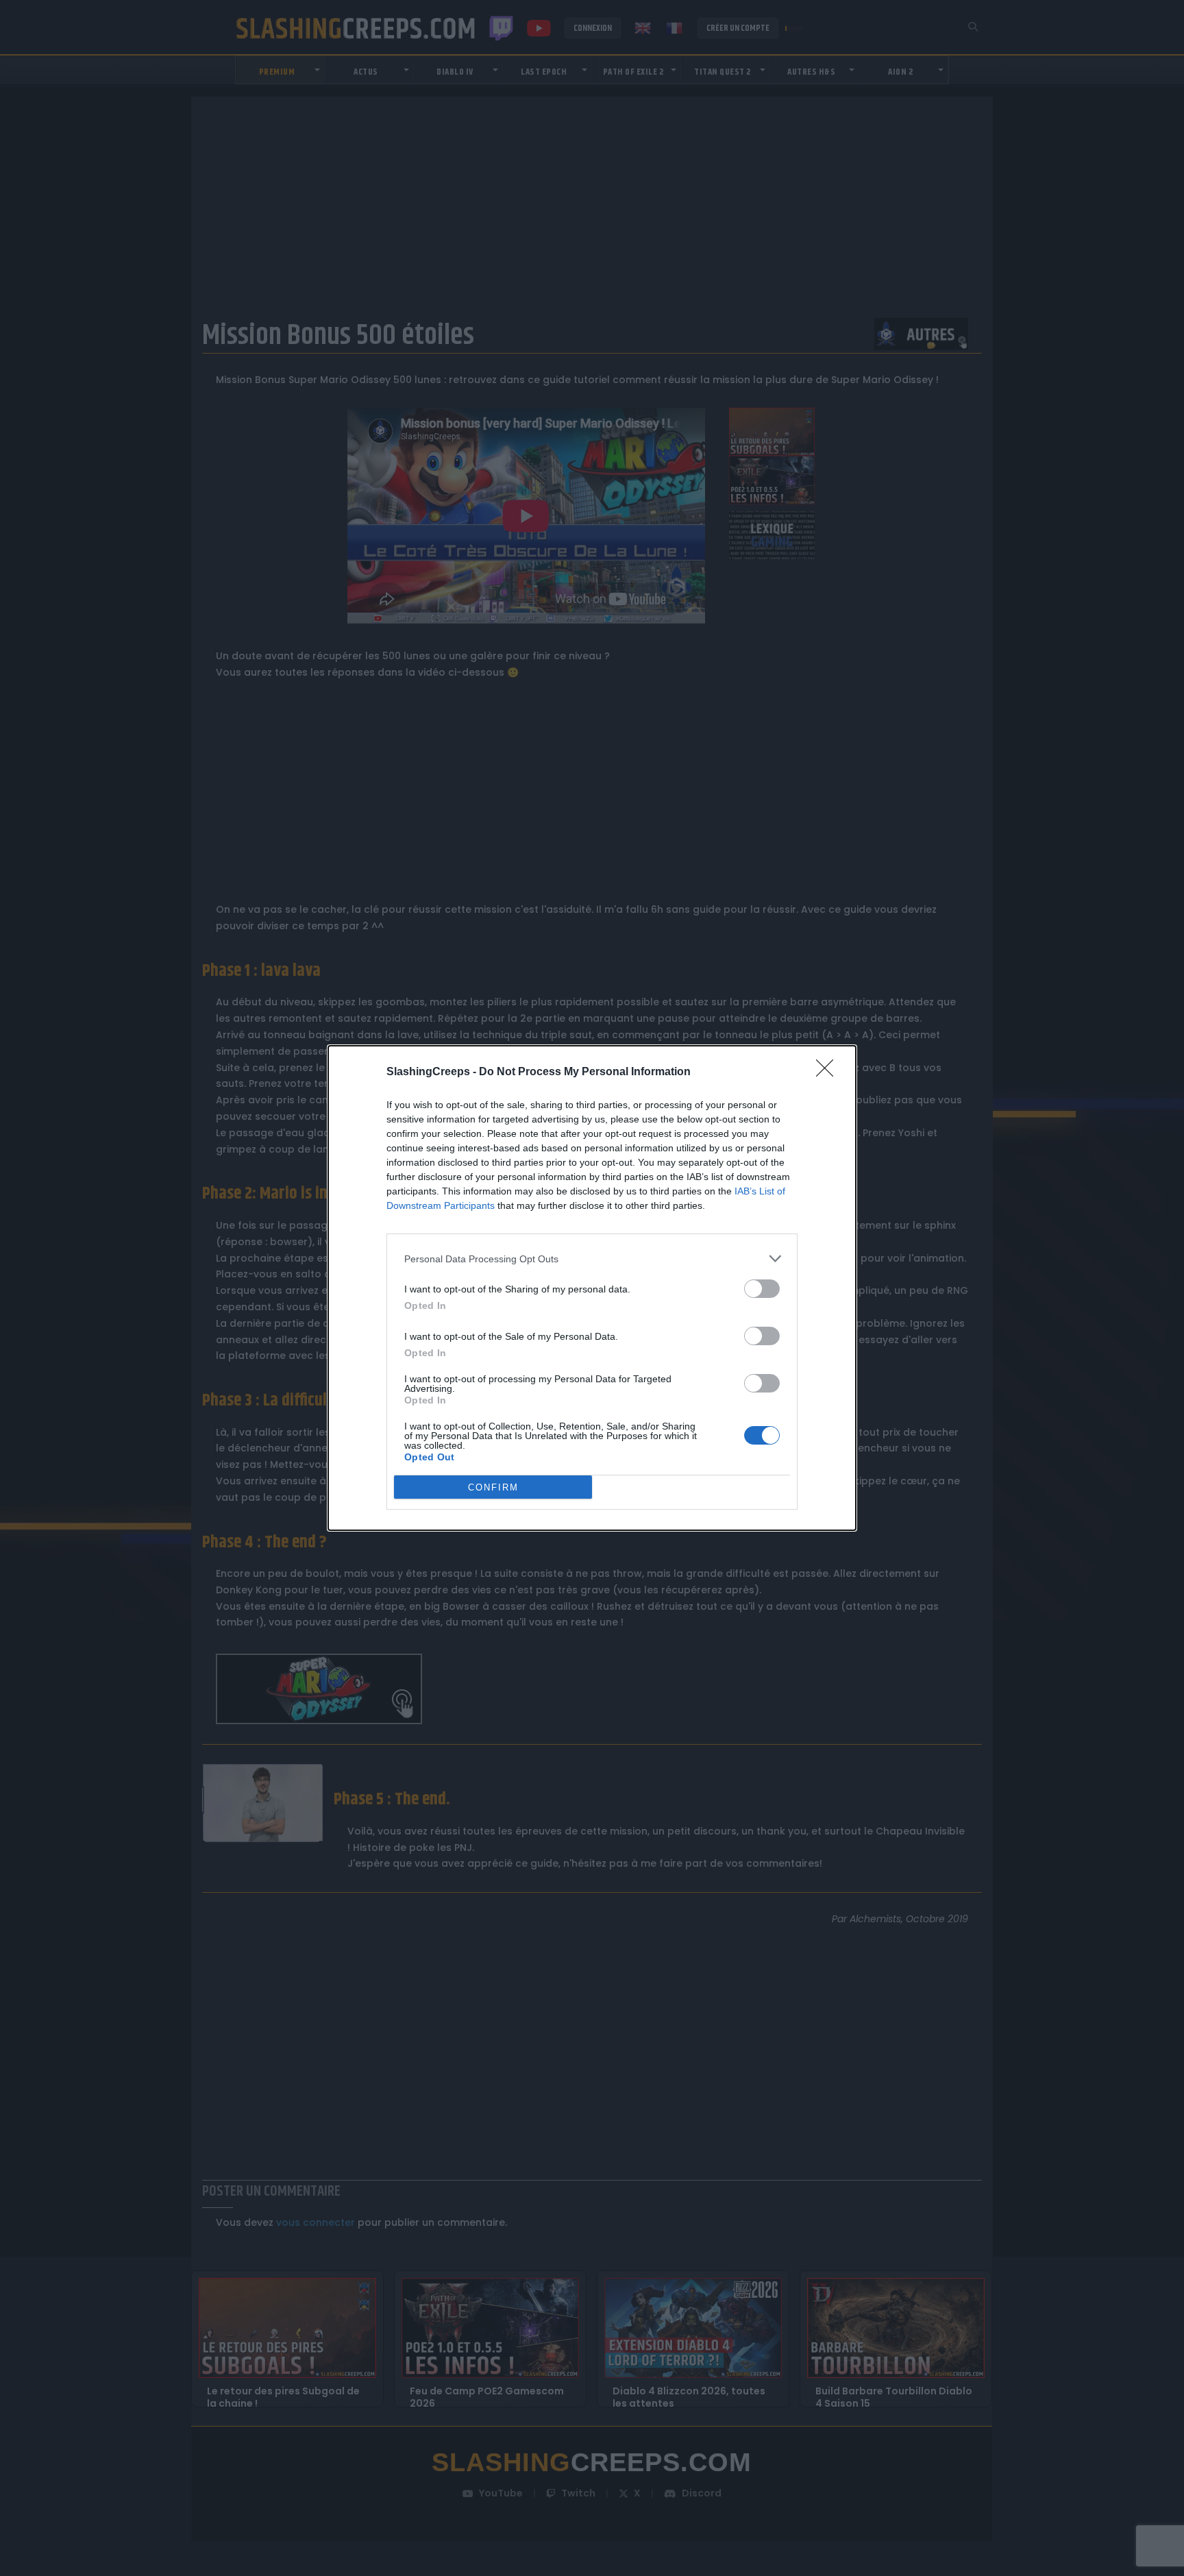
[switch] (762, 1289)
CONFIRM (493, 1487)
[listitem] (592, 1259)
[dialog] (592, 1288)
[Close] (829, 1072)
